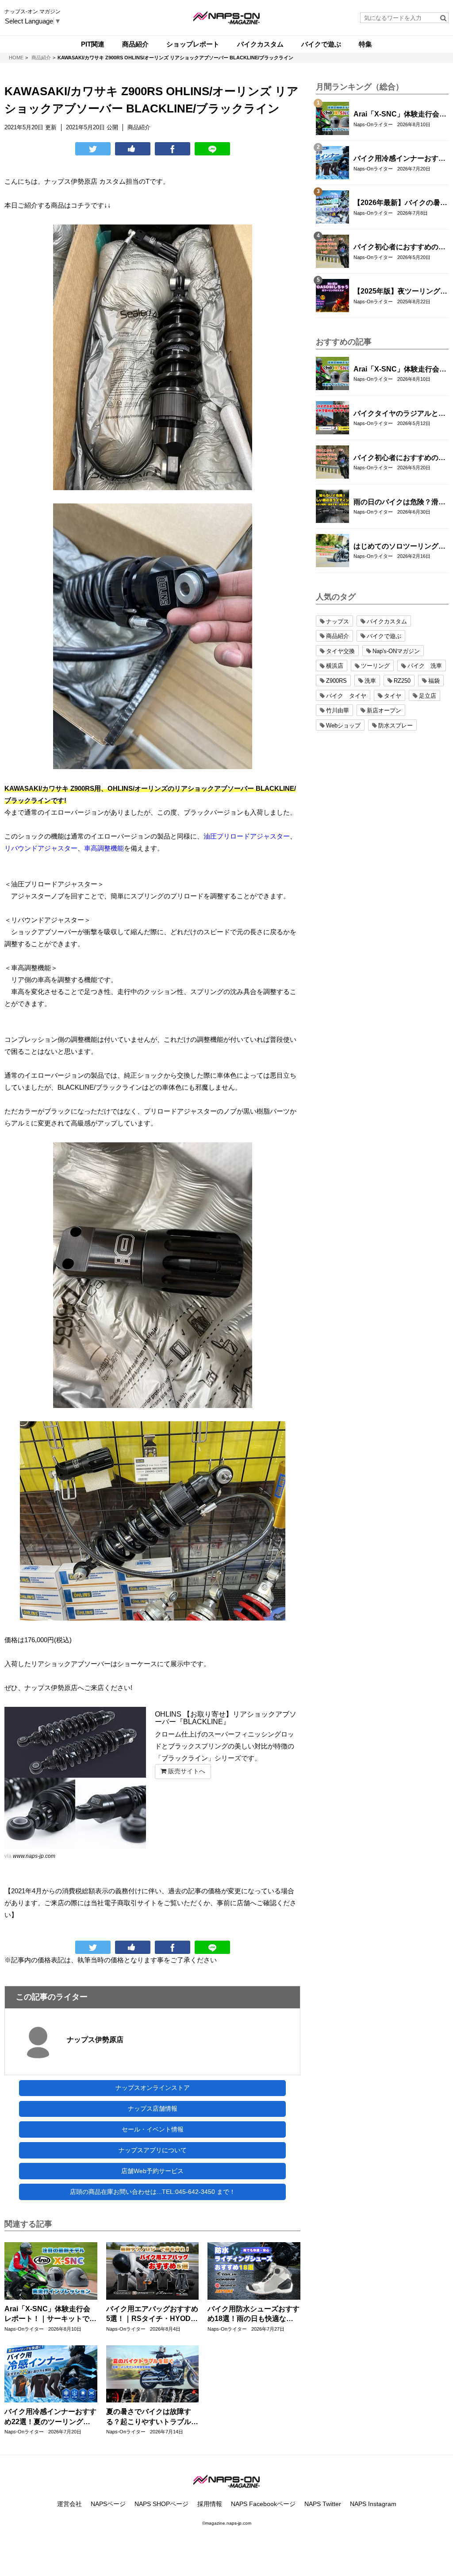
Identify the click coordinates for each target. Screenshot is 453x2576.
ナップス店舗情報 (153, 2108)
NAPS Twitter (323, 2504)
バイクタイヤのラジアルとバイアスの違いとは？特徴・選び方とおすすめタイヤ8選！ (399, 414)
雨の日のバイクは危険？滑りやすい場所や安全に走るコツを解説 (399, 503)
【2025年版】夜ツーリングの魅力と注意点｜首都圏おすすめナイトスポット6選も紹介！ (400, 292)
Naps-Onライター (24, 2329)
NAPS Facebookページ (263, 2504)
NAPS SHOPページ (161, 2504)
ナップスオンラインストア (153, 2088)
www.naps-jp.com (34, 1856)
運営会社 (69, 2504)
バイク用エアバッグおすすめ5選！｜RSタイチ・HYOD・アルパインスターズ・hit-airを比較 (152, 2315)
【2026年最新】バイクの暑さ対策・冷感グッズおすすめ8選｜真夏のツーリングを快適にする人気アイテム (400, 203)
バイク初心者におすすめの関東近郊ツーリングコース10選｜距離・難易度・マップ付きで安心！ (400, 248)
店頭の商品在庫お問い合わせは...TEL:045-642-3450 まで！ (153, 2192)
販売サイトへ (186, 1771)
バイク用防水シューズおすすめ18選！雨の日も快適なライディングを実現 (253, 2315)
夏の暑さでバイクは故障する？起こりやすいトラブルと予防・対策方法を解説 (152, 2417)
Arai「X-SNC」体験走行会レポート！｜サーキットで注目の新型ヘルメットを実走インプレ (50, 2315)
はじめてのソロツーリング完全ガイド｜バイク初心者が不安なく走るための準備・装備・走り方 (399, 547)
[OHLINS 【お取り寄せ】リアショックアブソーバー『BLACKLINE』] (75, 1778)
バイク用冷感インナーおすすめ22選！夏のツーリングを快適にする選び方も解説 (50, 2417)
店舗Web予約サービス (152, 2171)
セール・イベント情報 (153, 2129)
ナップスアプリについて (153, 2150)
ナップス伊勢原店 (95, 2040)
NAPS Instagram (373, 2504)
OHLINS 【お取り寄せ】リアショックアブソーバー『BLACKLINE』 (226, 1718)
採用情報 (210, 2504)
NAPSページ (108, 2504)
